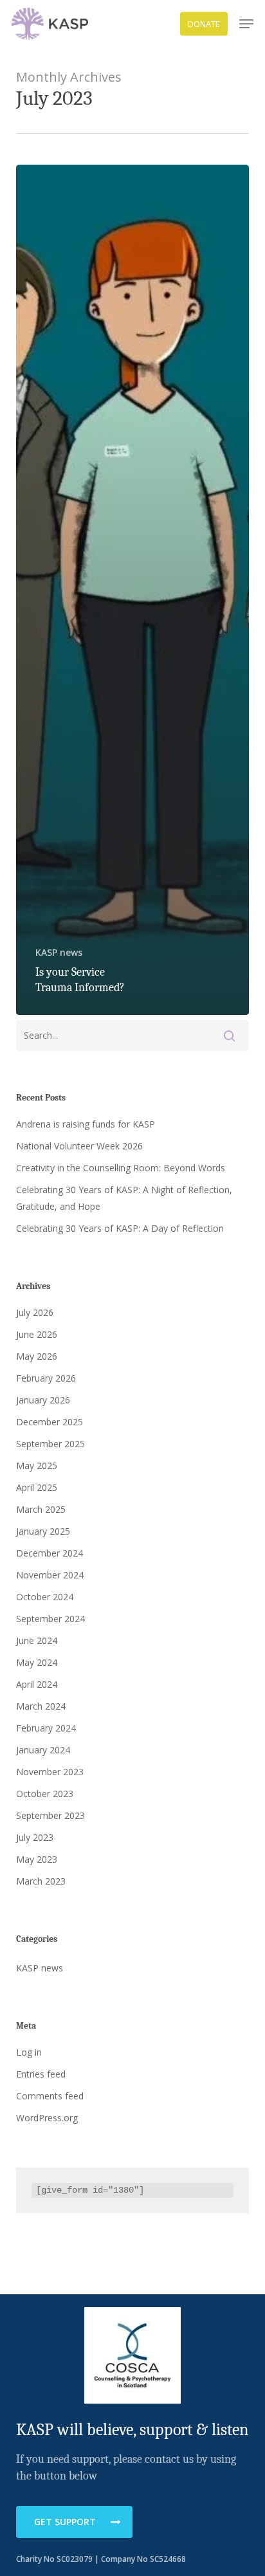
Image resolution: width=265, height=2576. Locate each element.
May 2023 (37, 1859)
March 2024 (41, 1706)
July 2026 (35, 1312)
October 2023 (45, 1794)
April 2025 (37, 1487)
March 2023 (41, 1881)
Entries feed (41, 2074)
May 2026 (37, 1356)
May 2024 (37, 1662)
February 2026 (46, 1378)
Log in (29, 2052)
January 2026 (43, 1400)
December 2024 (50, 1553)
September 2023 (50, 1815)
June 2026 (37, 1334)
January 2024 (43, 1750)
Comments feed (50, 2096)
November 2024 (50, 1575)
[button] (246, 24)
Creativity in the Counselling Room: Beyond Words (121, 1168)
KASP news (59, 952)
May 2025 (37, 1466)
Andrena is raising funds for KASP (86, 1124)
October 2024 (45, 1597)
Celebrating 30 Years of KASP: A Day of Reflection (120, 1228)
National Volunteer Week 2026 (79, 1146)
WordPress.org (47, 2118)
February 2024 (46, 1728)
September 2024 (50, 1619)
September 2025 (50, 1444)
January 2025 (43, 1531)
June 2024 (37, 1640)
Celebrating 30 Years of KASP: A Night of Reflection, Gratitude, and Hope (124, 1198)
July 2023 (35, 1837)
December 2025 (50, 1422)
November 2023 (50, 1772)
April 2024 (37, 1684)
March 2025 (41, 1509)
